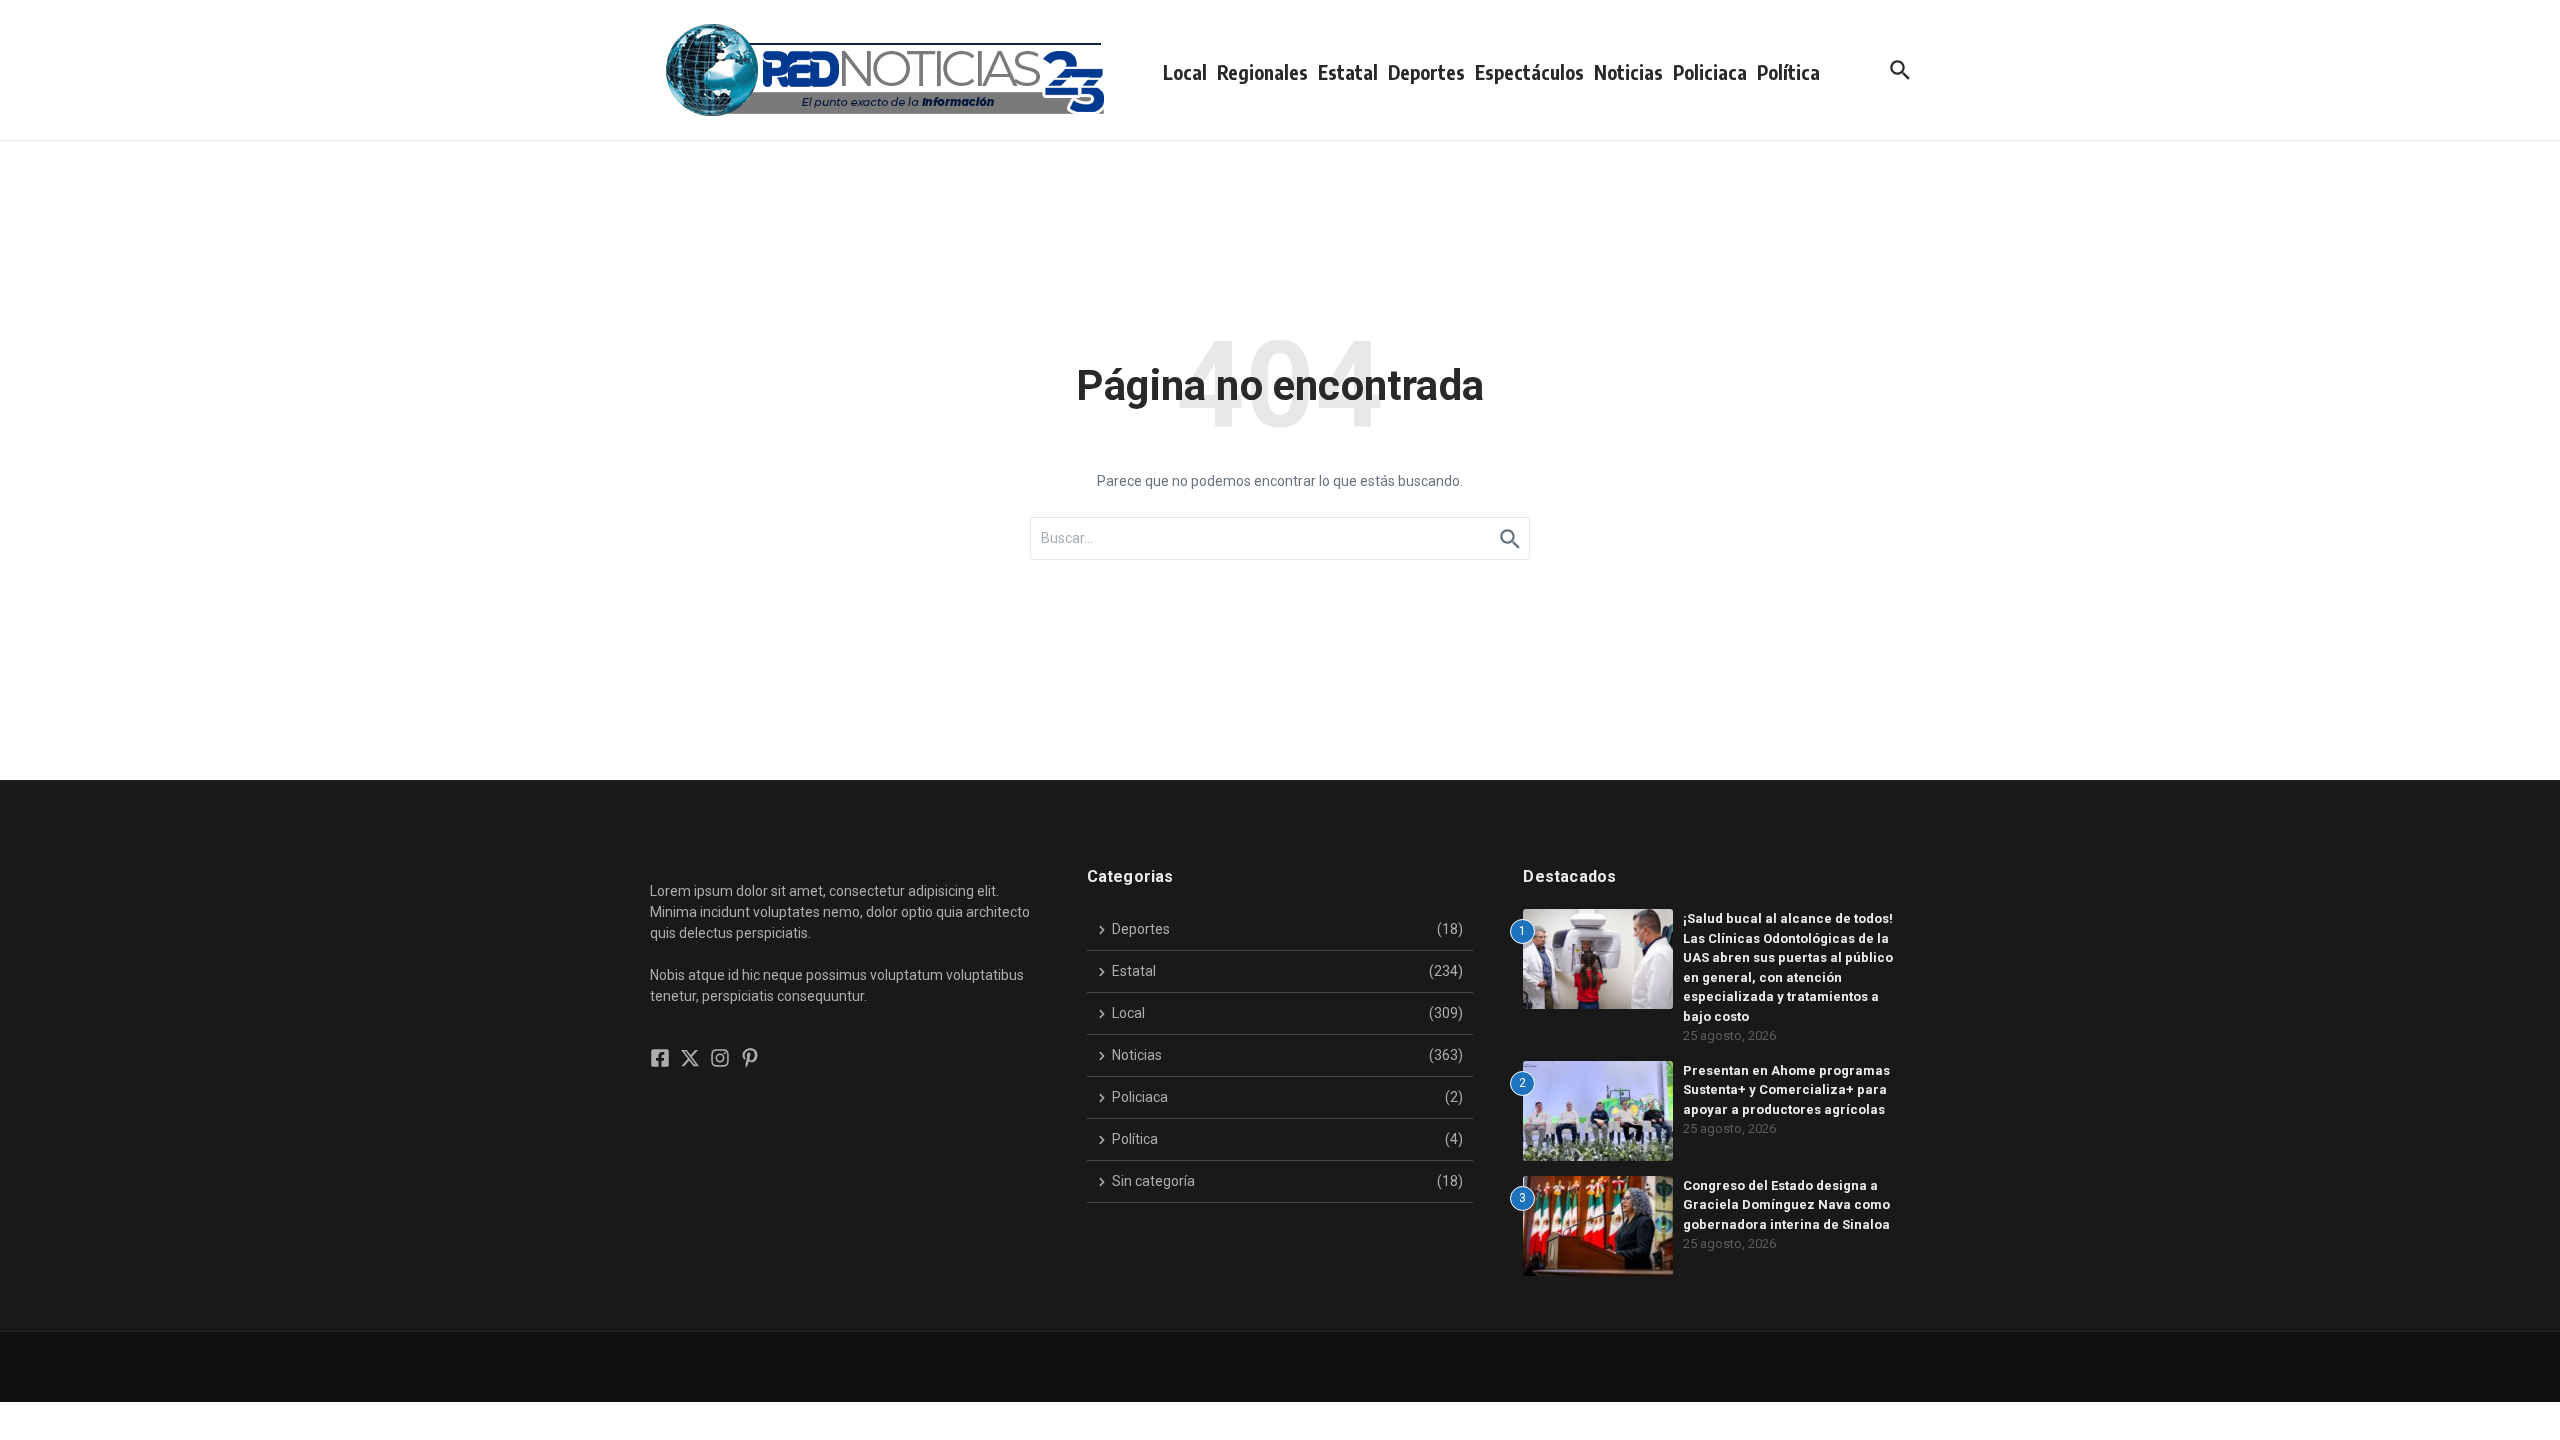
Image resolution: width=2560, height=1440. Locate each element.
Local (1185, 72)
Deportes (1426, 72)
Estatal (1348, 72)
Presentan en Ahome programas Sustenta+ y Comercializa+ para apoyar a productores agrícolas (1786, 1090)
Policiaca (1710, 72)
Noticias (1628, 72)
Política (1788, 72)
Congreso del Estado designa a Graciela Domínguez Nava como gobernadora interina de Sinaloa (1786, 1205)
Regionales (1262, 72)
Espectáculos (1529, 72)
